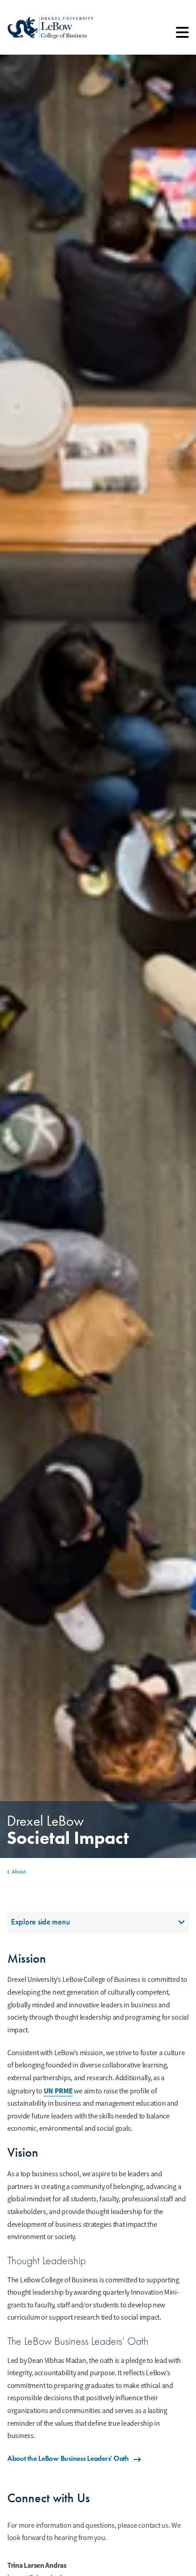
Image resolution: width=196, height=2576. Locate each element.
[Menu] (182, 36)
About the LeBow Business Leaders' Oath (68, 2458)
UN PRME (58, 2091)
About (19, 1872)
